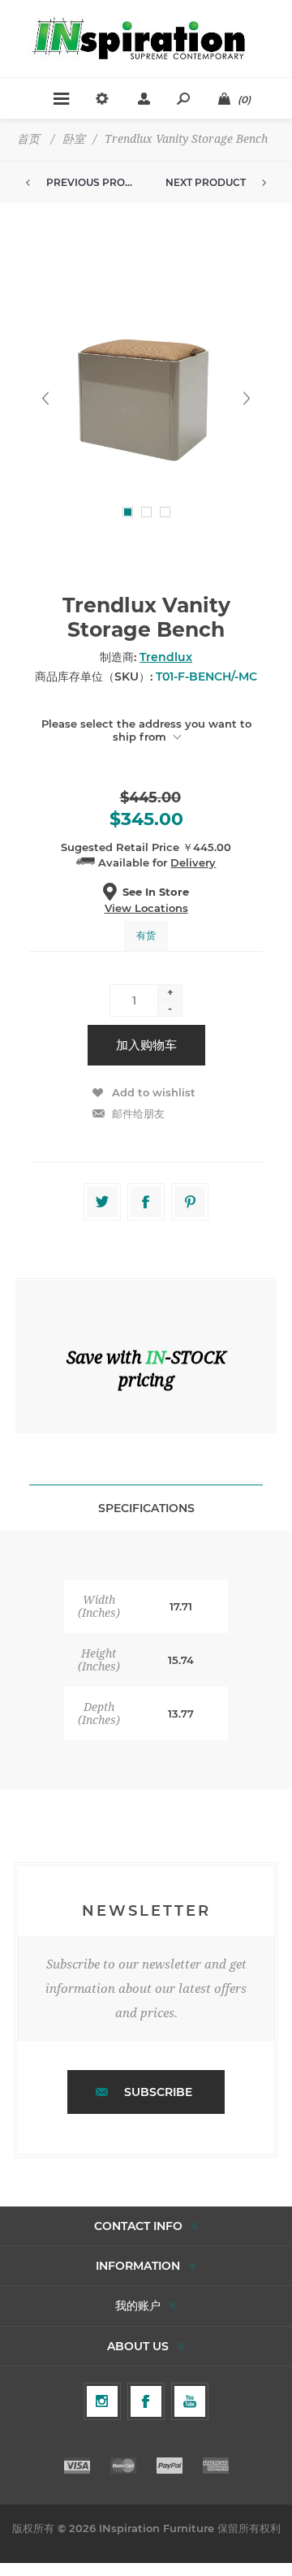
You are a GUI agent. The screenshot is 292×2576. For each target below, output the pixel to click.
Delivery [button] (193, 862)
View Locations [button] (146, 908)
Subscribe (158, 2092)
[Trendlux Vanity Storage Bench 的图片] (146, 398)
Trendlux (166, 657)
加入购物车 (146, 1045)
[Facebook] (146, 2401)
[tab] (146, 1508)
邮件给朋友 (138, 1113)
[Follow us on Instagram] (102, 2401)
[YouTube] (190, 2401)
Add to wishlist (154, 1092)
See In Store (156, 892)
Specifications (146, 1508)
